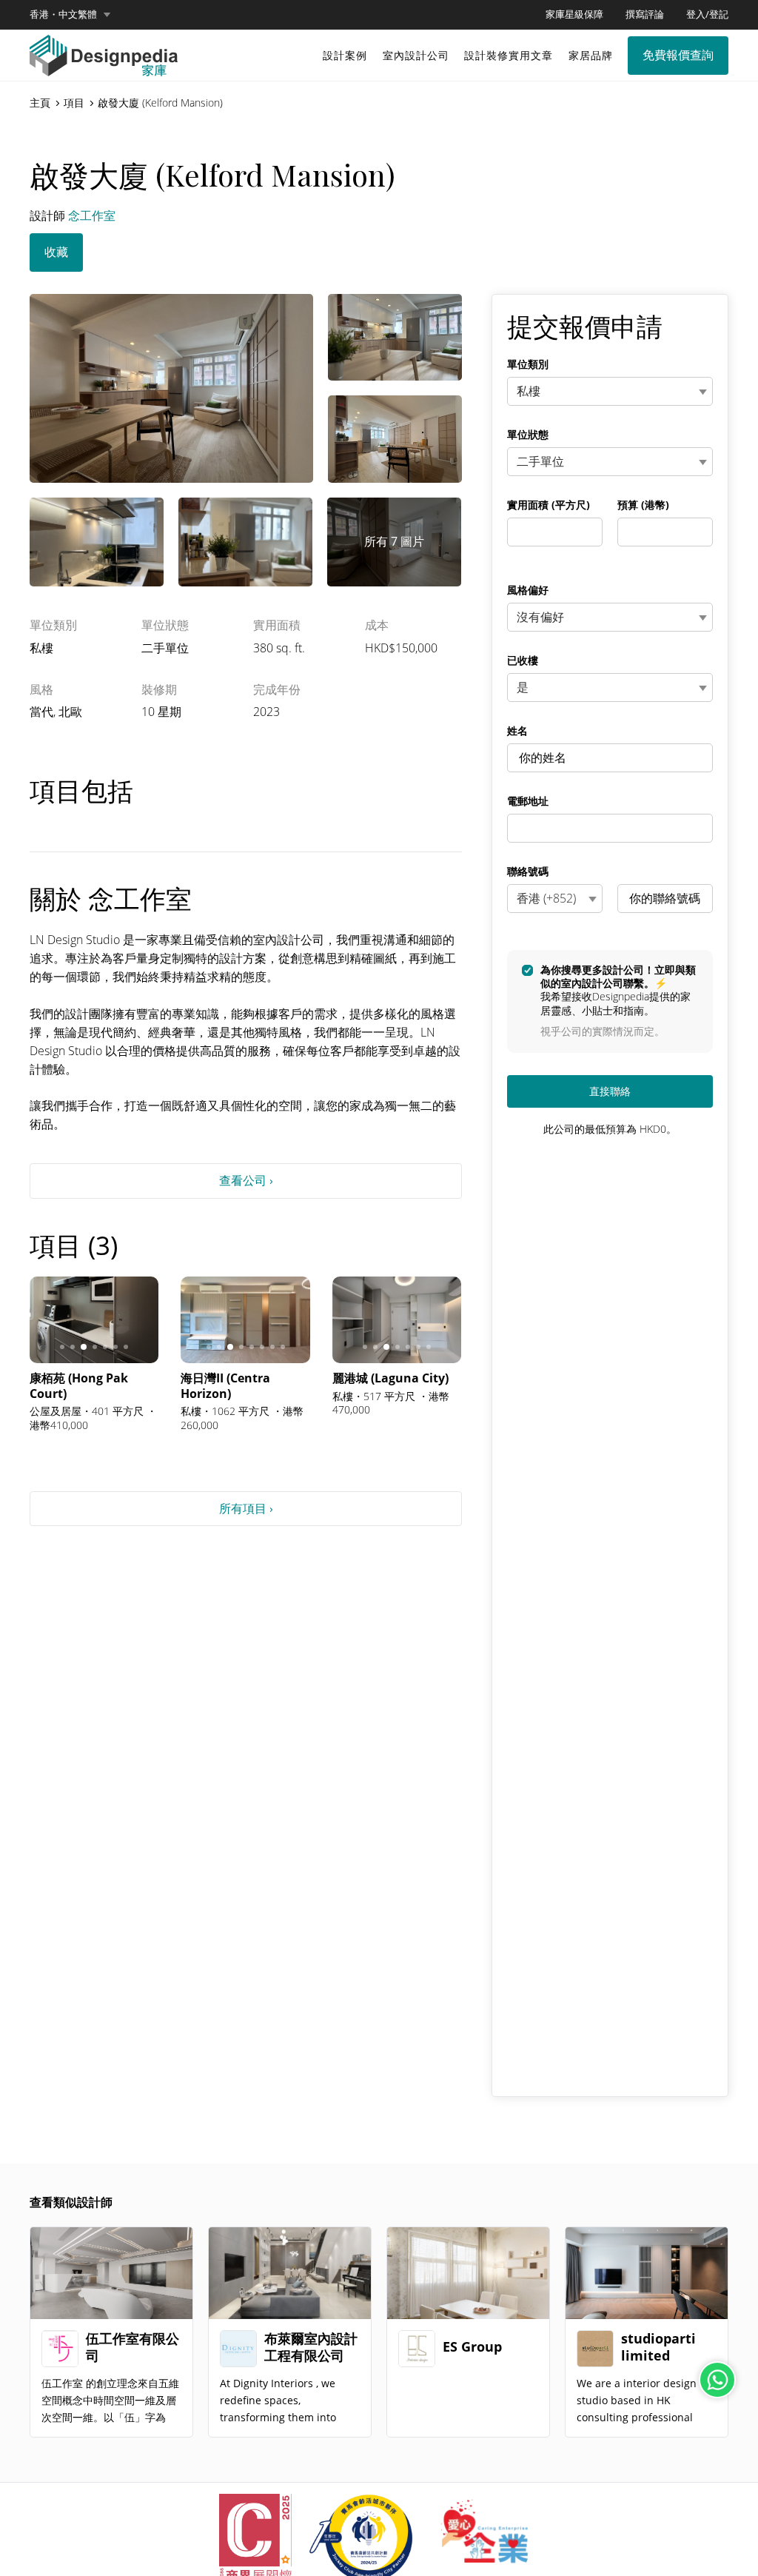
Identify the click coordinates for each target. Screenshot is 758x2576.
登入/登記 (707, 14)
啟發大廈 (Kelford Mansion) (160, 103)
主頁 (40, 103)
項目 (74, 103)
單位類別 (528, 364)
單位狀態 (528, 435)
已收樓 (523, 660)
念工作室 (92, 215)
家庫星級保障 (574, 14)
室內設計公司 (416, 55)
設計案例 (345, 55)
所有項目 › (246, 1508)
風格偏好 (528, 590)
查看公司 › (246, 1180)
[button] (70, 15)
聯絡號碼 (528, 872)
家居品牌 (591, 55)
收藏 (56, 252)
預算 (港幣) (643, 505)
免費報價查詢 (678, 55)
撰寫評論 (645, 14)
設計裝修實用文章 (509, 55)
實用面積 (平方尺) (549, 505)
